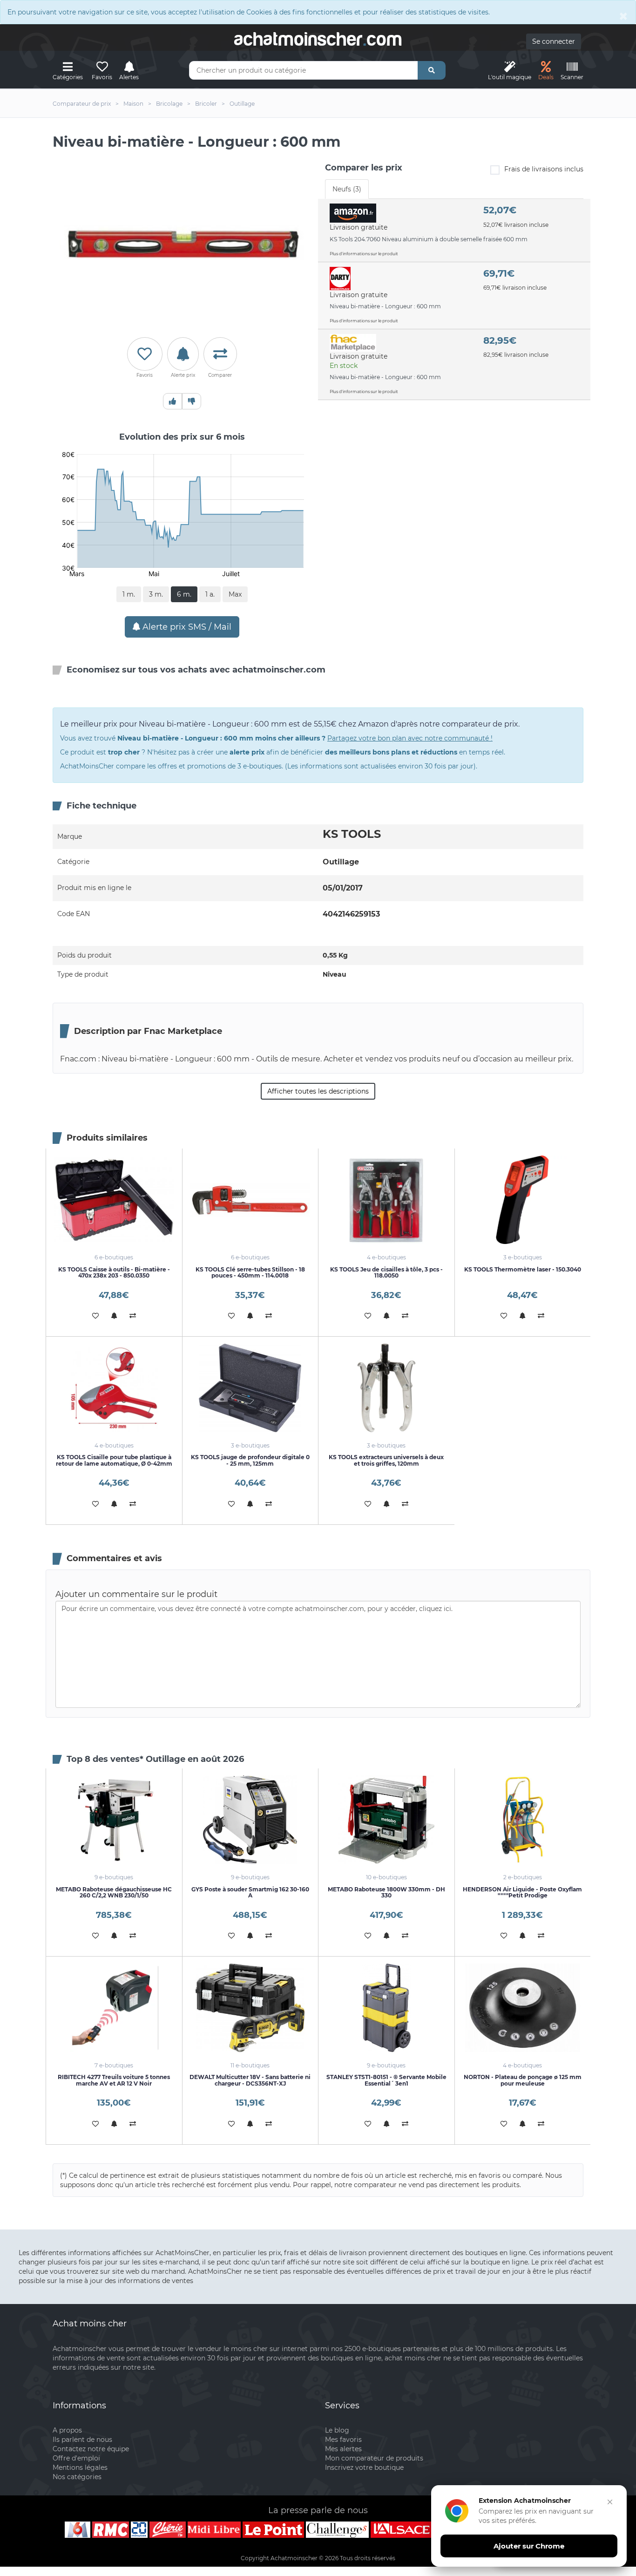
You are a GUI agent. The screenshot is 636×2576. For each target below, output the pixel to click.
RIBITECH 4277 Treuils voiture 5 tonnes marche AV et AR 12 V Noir (114, 2080)
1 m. (129, 594)
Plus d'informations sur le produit (364, 254)
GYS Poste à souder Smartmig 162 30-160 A (250, 1892)
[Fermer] (610, 2502)
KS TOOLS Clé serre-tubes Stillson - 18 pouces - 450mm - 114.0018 (250, 1272)
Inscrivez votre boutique (364, 2467)
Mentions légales (80, 2467)
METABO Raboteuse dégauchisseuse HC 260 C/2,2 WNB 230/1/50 (114, 1892)
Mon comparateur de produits (374, 2458)
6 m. (184, 594)
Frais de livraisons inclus (544, 169)
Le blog (337, 2430)
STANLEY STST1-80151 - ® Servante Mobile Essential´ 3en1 (386, 2080)
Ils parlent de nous (82, 2440)
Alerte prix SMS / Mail (186, 627)
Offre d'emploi (76, 2458)
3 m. (156, 594)
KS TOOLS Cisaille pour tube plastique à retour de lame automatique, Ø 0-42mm (114, 1460)
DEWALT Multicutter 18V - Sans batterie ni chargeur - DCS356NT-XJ (250, 2080)
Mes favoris (343, 2440)
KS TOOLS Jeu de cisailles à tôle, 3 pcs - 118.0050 (386, 1272)
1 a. (210, 594)
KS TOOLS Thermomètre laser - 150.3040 (523, 1269)
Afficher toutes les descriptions (318, 1091)
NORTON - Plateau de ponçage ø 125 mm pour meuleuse (523, 2080)
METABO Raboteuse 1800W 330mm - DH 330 (386, 1892)
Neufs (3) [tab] (347, 189)
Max (235, 594)
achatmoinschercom (318, 39)
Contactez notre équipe (91, 2449)
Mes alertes (343, 2449)
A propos (67, 2430)
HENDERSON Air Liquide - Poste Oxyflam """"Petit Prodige (522, 1892)
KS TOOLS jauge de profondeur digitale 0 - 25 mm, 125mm (250, 1460)
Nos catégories (77, 2477)
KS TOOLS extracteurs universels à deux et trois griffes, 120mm (386, 1460)
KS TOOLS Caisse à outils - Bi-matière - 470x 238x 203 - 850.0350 (114, 1272)
